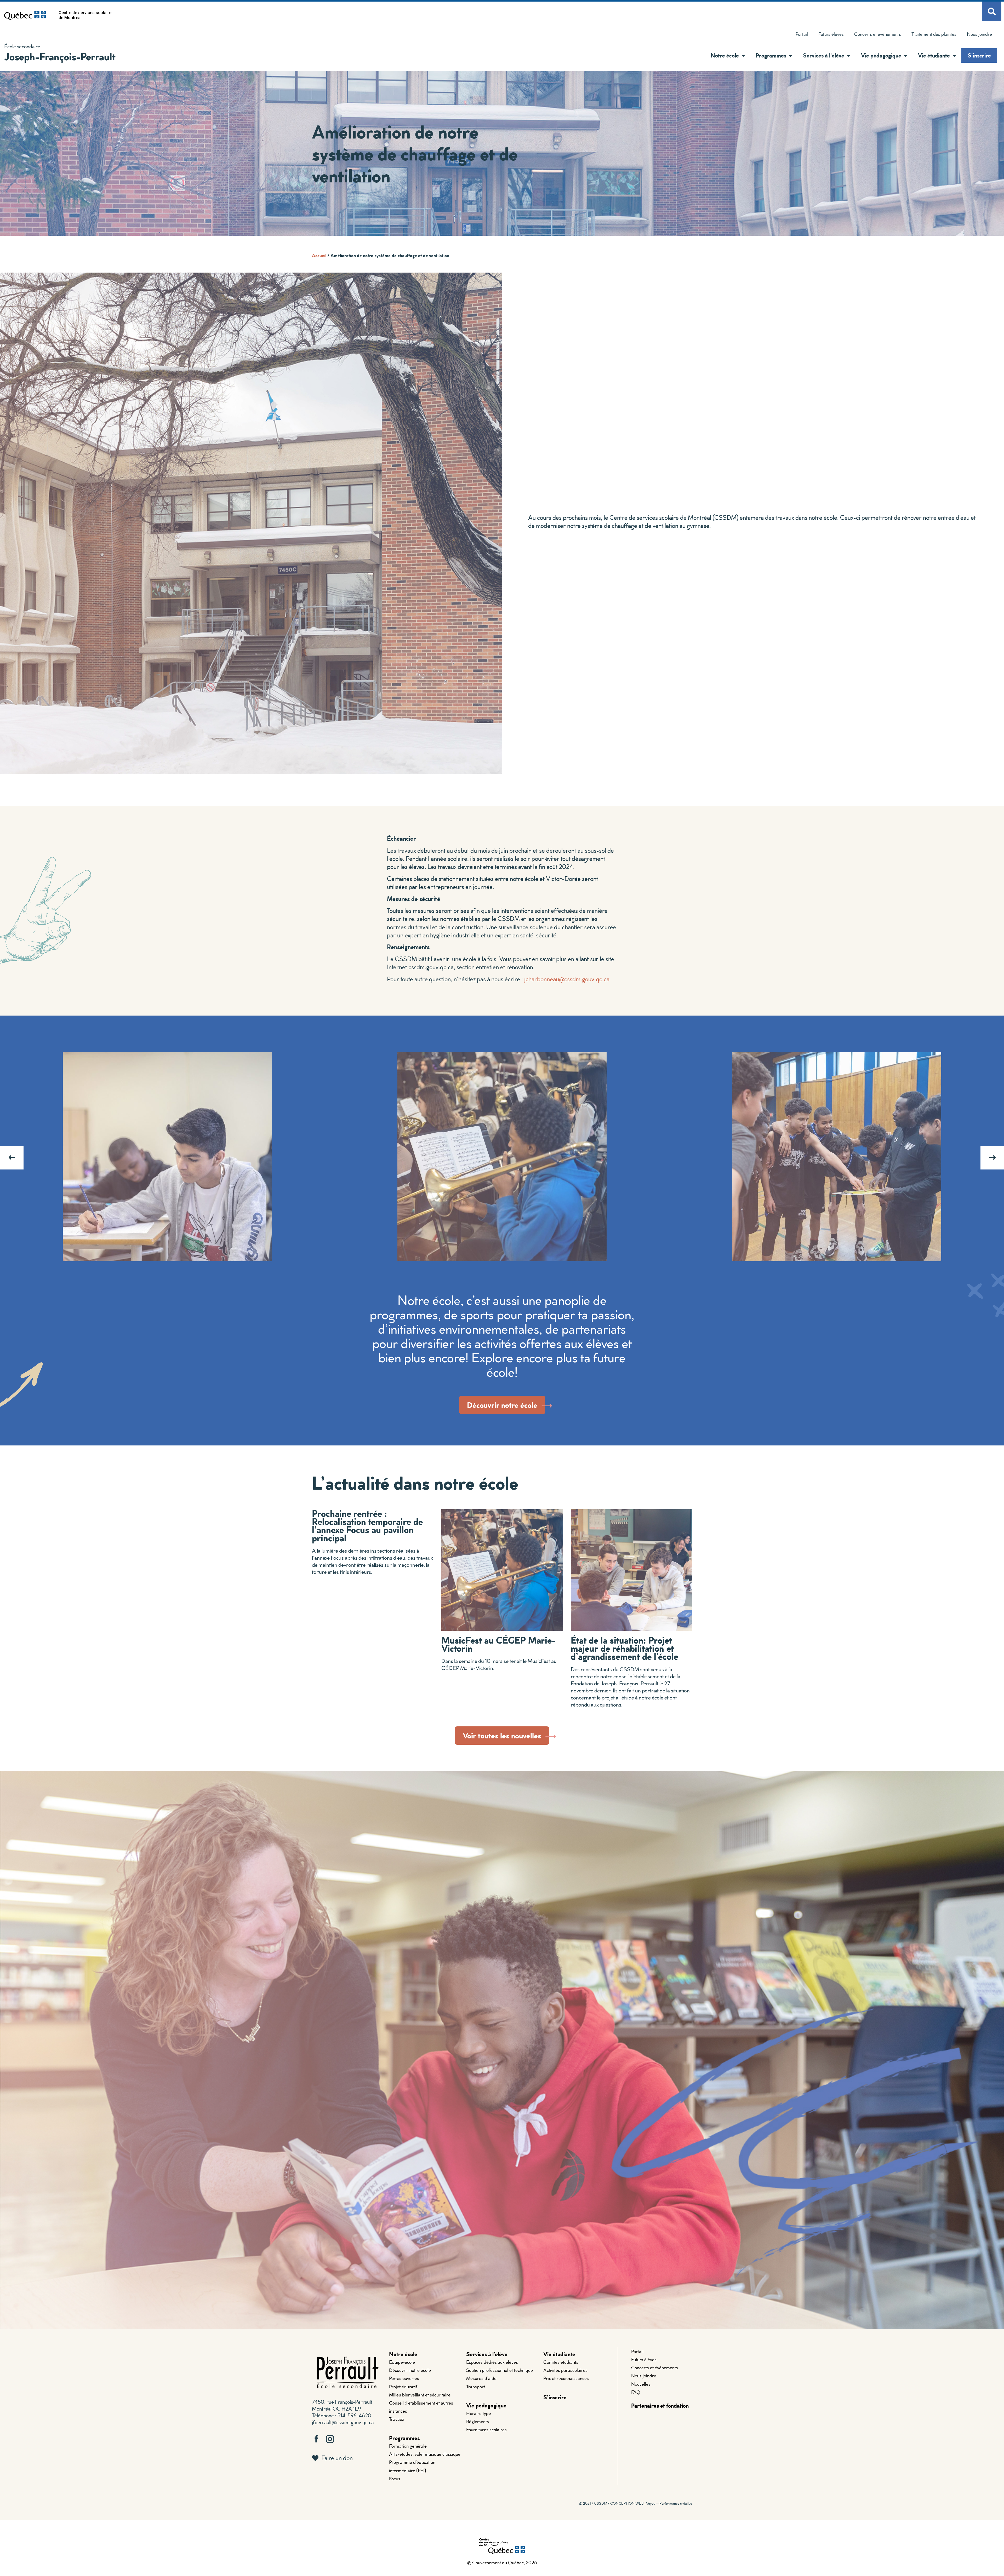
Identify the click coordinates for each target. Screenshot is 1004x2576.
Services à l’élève (487, 2354)
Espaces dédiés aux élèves (492, 2362)
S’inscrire (979, 55)
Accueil (319, 255)
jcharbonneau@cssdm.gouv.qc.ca (567, 979)
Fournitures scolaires (486, 2430)
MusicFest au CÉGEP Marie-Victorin (498, 1644)
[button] (742, 56)
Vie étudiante (559, 2354)
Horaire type (479, 2413)
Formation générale (408, 2446)
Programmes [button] (771, 55)
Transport (476, 2387)
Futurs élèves (831, 34)
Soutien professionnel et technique (500, 2370)
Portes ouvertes (404, 2378)
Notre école (403, 2354)
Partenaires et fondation (660, 2405)
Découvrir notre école (410, 2370)
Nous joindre (979, 34)
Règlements (478, 2421)
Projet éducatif (403, 2387)
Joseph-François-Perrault (60, 56)
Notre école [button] (725, 55)
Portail (802, 34)
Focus (395, 2479)
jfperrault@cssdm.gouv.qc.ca (343, 2422)
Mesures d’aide (481, 2378)
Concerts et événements (878, 34)
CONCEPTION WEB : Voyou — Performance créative (651, 2503)
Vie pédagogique (486, 2405)
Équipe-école (402, 2362)
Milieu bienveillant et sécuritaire (420, 2395)
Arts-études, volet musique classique (425, 2454)
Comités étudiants (561, 2362)
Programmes (404, 2438)
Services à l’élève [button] (824, 55)
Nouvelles (641, 2384)
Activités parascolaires (565, 2370)
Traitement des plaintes (931, 35)
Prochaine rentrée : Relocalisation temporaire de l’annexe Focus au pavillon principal (367, 1525)
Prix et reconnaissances (566, 2378)
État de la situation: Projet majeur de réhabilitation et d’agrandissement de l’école (624, 1648)
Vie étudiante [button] (934, 55)
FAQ (636, 2392)
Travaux (397, 2419)
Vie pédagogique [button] (881, 55)
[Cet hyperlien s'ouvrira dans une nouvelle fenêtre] (25, 15)
